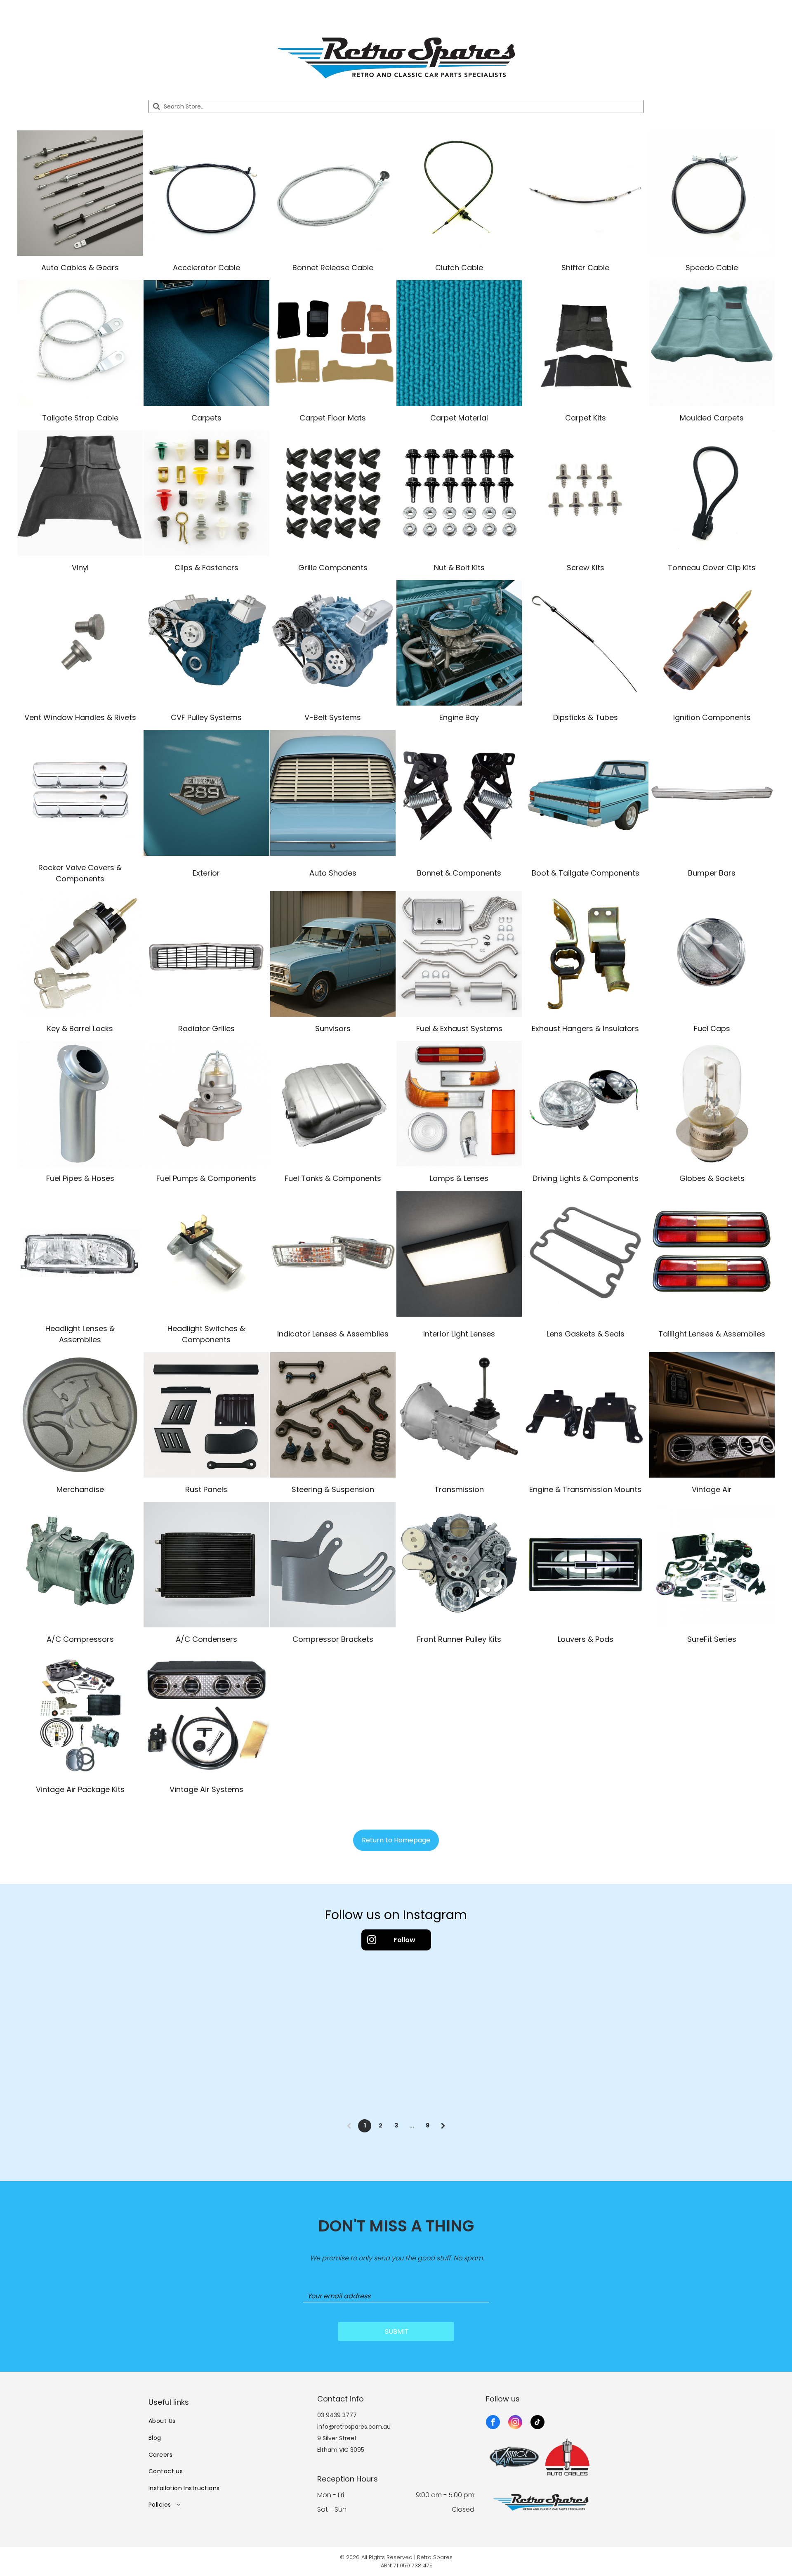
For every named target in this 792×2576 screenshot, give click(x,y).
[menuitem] (227, 2421)
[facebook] (493, 2423)
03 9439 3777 (337, 2415)
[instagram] (515, 2423)
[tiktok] (537, 2423)
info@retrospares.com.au (354, 2427)
